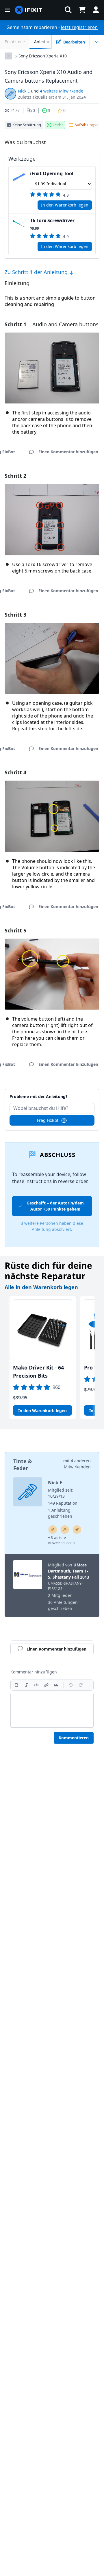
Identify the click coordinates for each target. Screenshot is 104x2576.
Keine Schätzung (27, 125)
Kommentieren (74, 1738)
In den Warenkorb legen (65, 205)
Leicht (58, 125)
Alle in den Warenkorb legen (41, 1287)
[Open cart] (82, 10)
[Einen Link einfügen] (46, 1685)
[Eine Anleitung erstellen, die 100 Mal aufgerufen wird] (77, 1530)
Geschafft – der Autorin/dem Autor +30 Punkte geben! (55, 1206)
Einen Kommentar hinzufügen (52, 1093)
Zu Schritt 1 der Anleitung (37, 272)
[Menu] (8, 10)
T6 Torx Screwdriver (52, 220)
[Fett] (17, 1685)
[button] (68, 10)
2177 (15, 110)
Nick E (24, 91)
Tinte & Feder (23, 1465)
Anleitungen (46, 42)
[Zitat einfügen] (56, 1685)
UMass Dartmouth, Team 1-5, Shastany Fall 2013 (69, 1571)
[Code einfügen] (36, 1685)
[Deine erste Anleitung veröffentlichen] (53, 1530)
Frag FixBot (48, 1120)
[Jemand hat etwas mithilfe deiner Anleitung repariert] (65, 1530)
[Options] (8, 56)
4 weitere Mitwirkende (62, 91)
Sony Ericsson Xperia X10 (43, 56)
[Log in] (96, 10)
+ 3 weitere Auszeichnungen (61, 1540)
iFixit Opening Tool (52, 173)
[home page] (29, 10)
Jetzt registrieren (79, 27)
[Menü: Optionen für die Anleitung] (97, 42)
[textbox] (52, 1710)
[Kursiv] (27, 1685)
